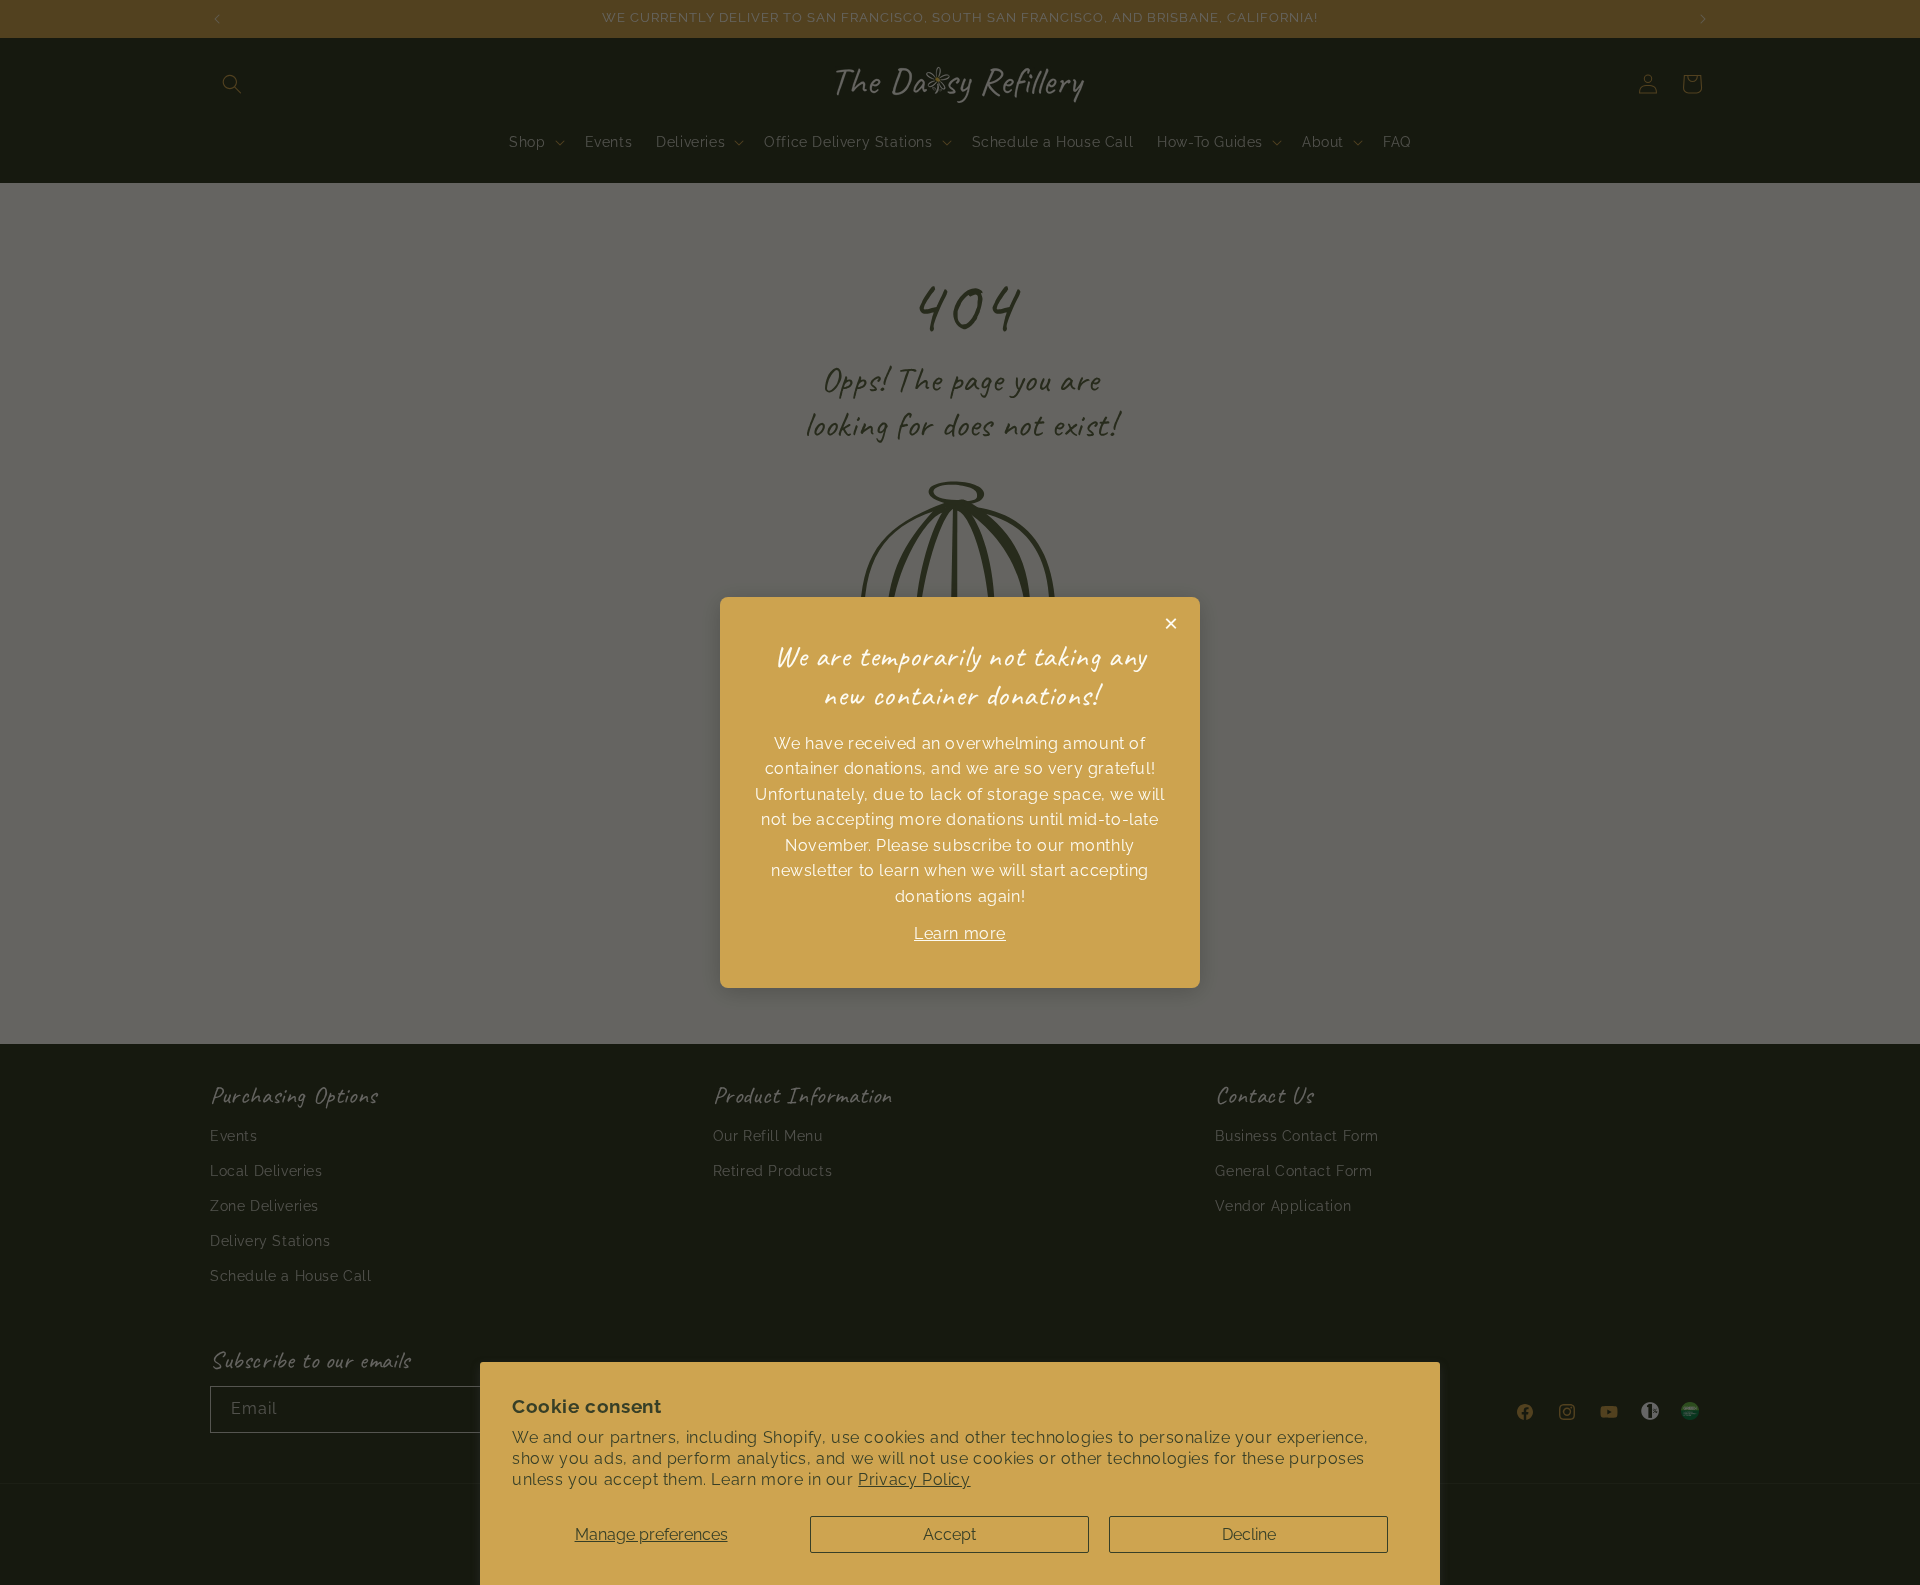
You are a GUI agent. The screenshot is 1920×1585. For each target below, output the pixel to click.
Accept (949, 1534)
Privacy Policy (914, 1479)
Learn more (960, 933)
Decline (1249, 1534)
